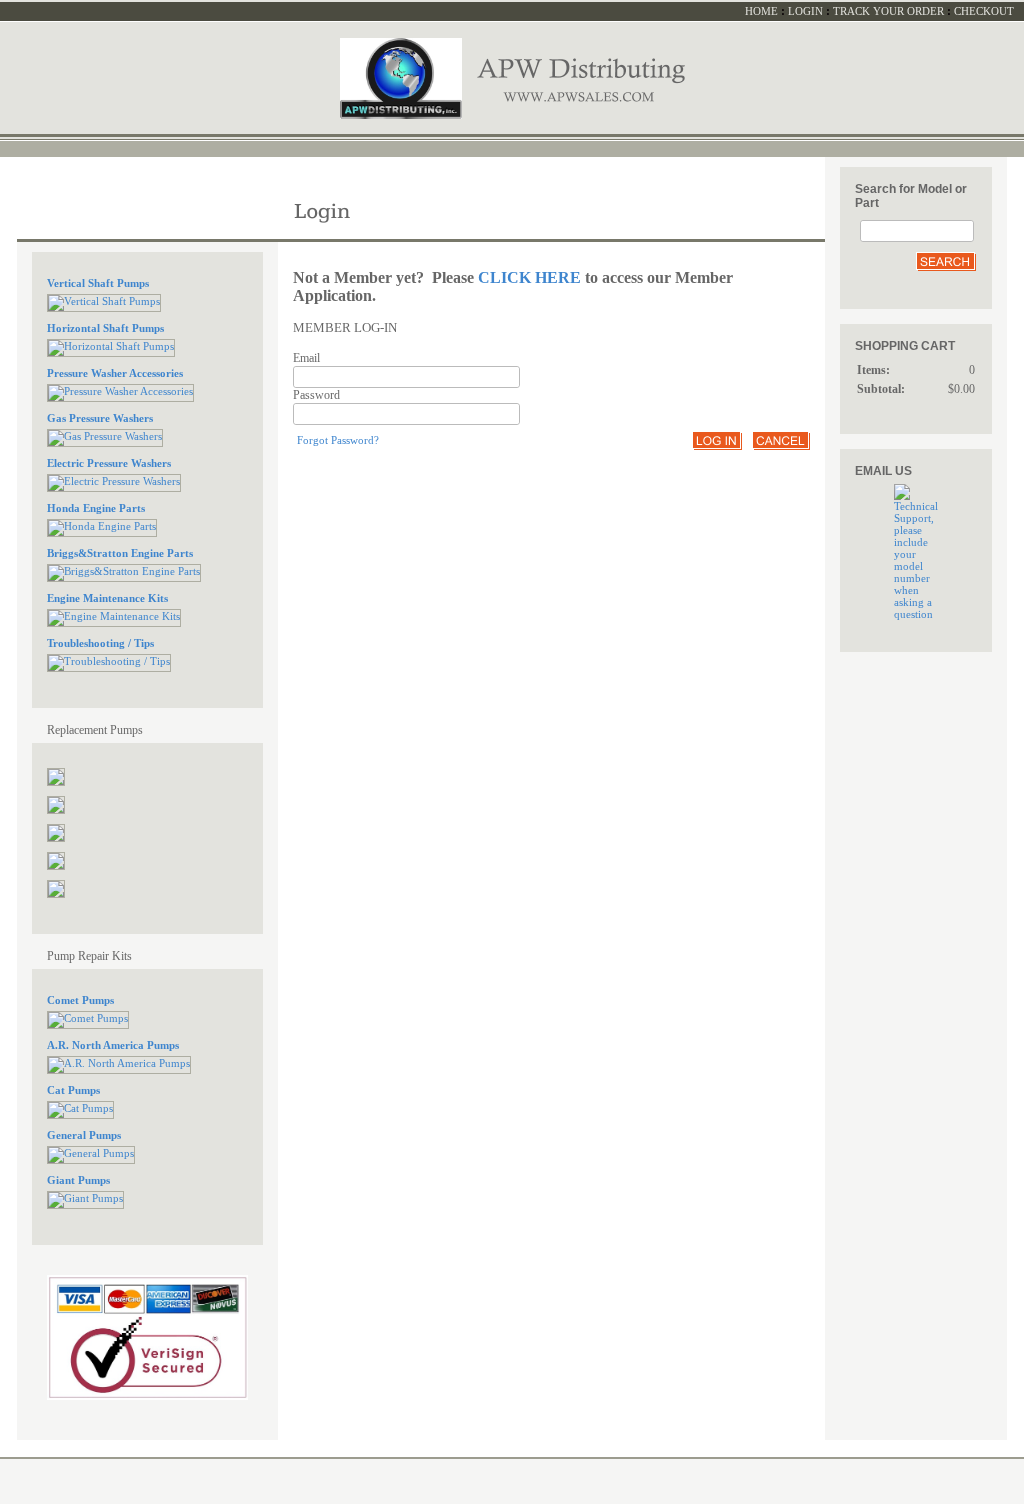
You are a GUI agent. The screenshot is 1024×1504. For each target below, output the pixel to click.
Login (805, 11)
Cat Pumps (73, 1090)
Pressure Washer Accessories (115, 373)
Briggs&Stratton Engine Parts (120, 553)
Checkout (984, 11)
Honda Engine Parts (96, 508)
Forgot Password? (338, 440)
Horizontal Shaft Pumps (105, 328)
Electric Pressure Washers (109, 463)
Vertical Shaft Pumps (98, 283)
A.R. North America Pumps (113, 1045)
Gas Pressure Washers (100, 418)
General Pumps (84, 1135)
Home (761, 11)
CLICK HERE (529, 277)
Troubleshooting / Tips (100, 643)
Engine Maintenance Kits (107, 598)
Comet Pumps (80, 1000)
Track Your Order (888, 11)
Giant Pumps (78, 1180)
